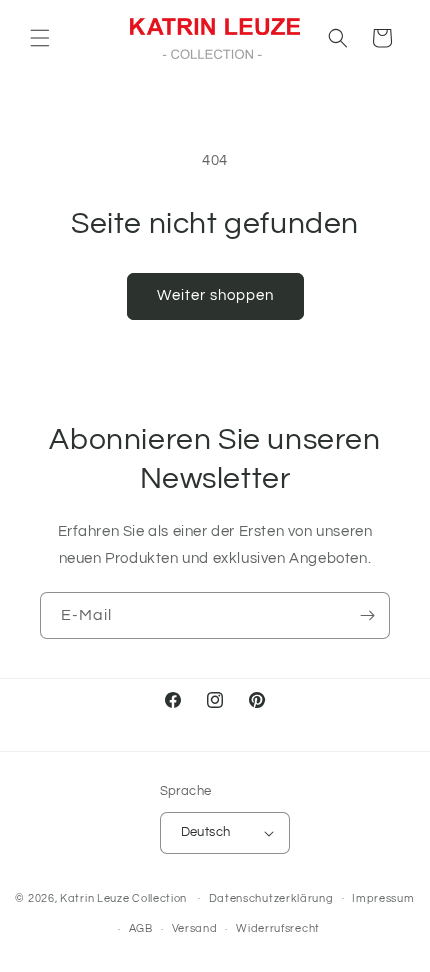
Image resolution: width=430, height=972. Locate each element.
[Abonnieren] (367, 615)
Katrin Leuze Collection (123, 897)
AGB (141, 928)
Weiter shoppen (215, 295)
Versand (195, 928)
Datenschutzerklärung (271, 898)
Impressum (383, 898)
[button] (40, 38)
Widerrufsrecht (278, 928)
